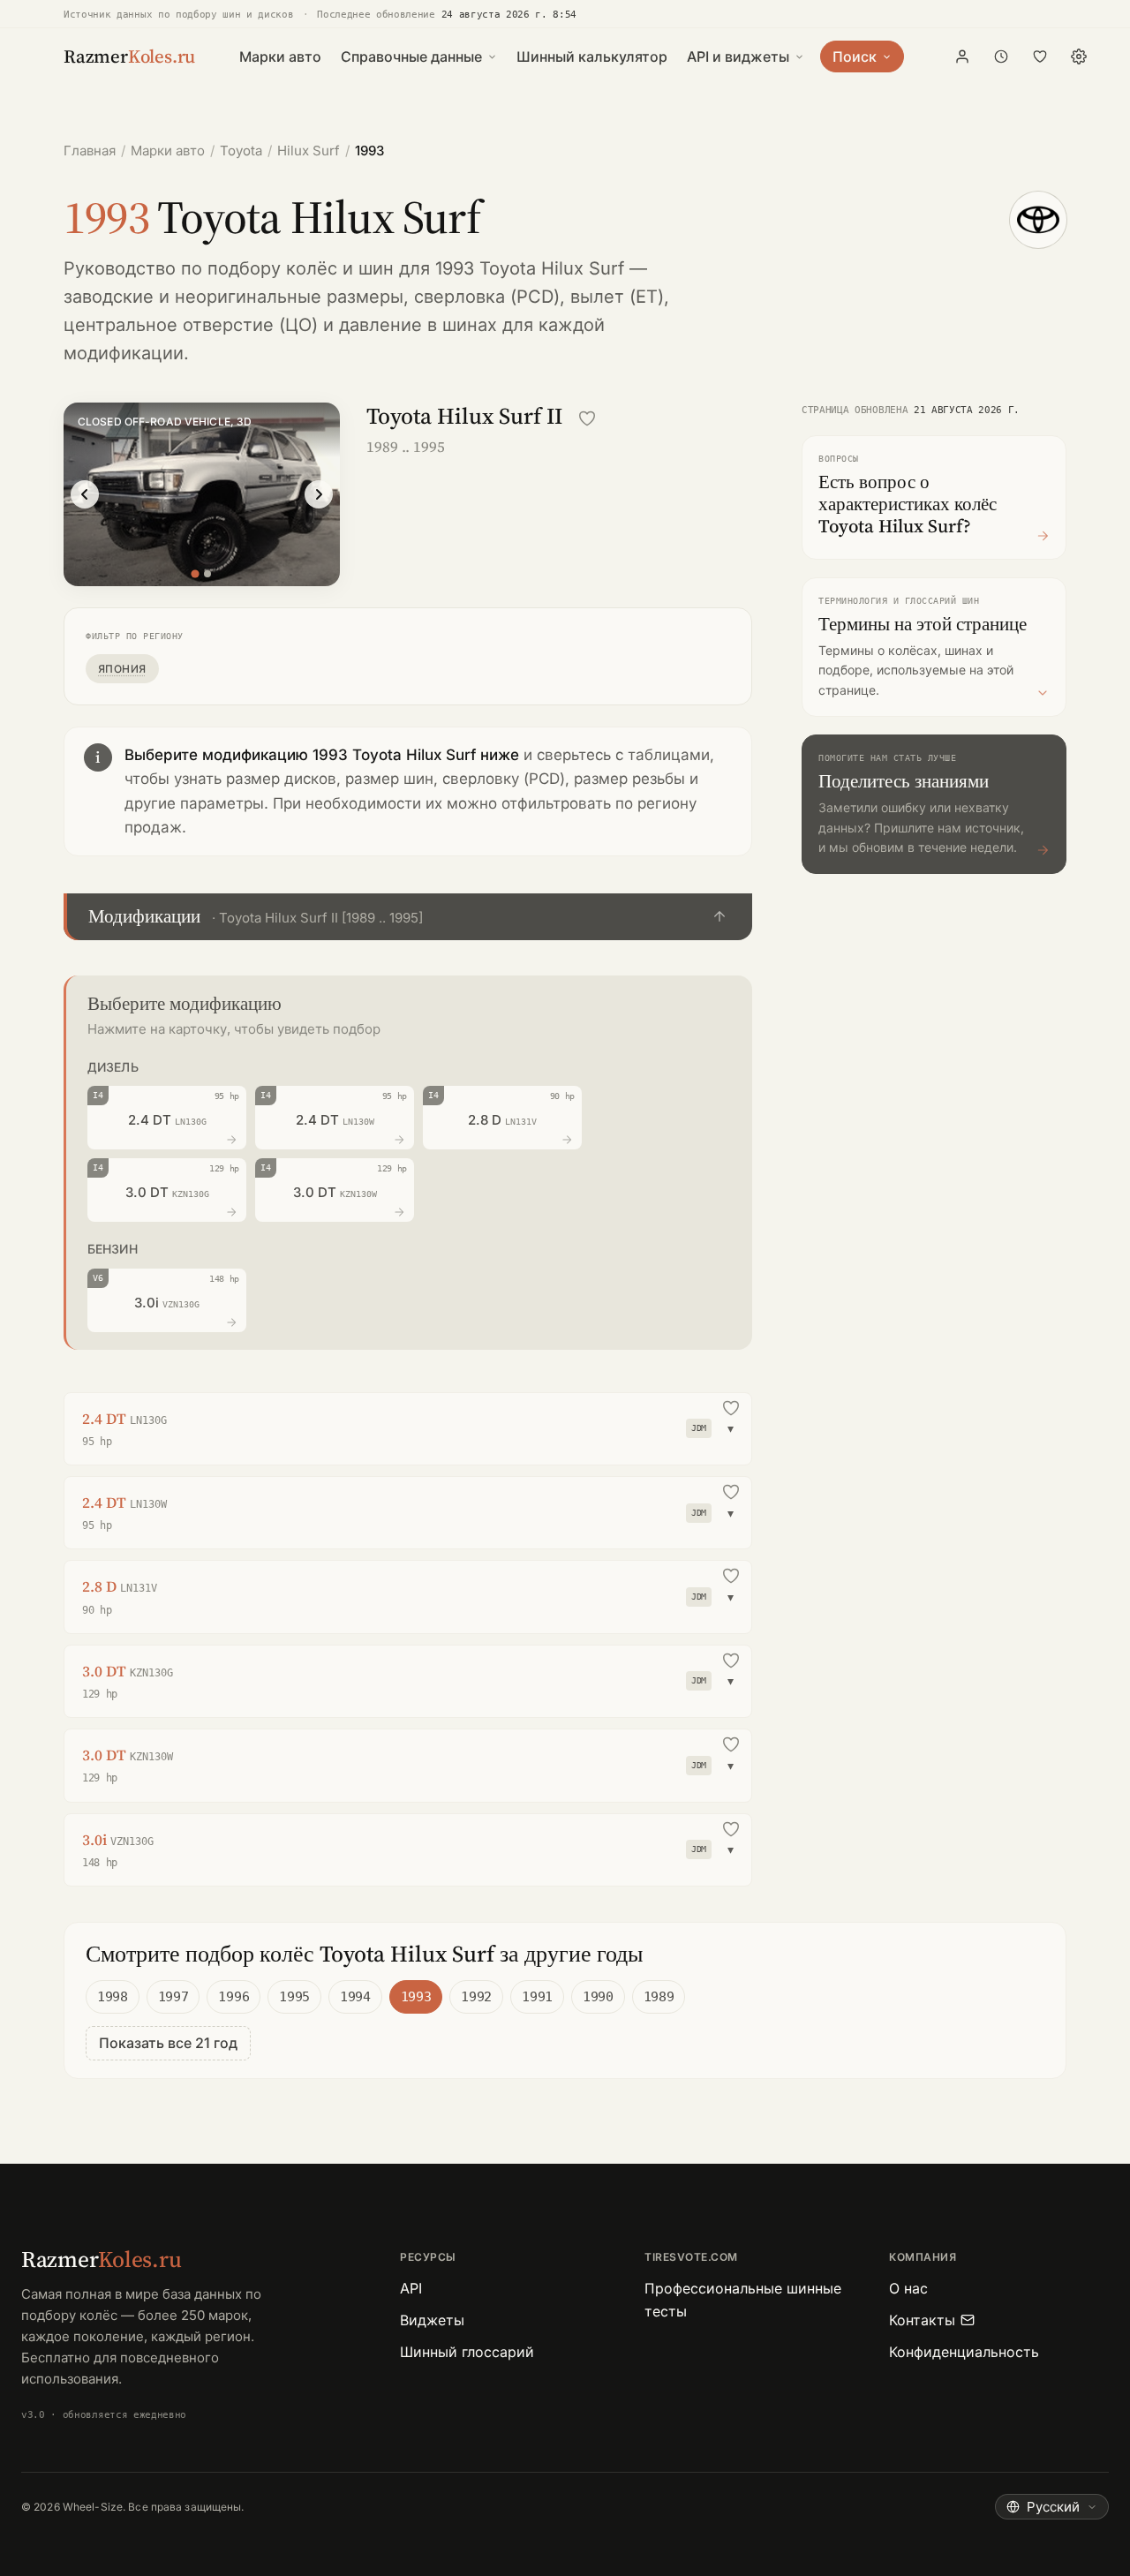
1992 (476, 1997)
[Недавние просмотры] (1001, 56)
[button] (408, 917)
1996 (234, 1997)
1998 (113, 1997)
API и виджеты (738, 56)
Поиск (855, 56)
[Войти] (962, 56)
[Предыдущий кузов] (85, 494)
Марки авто (280, 56)
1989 (659, 1997)
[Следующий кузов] (319, 494)
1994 (355, 1997)
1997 (173, 1997)
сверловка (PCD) (487, 297)
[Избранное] (1040, 56)
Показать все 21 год (168, 2043)
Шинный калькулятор (592, 56)
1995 (294, 1997)
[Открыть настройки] (1079, 56)
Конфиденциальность (964, 2352)
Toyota (241, 151)
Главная (90, 151)
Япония (122, 669)
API (411, 2288)
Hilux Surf (309, 151)
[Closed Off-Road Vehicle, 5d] (207, 574)
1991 (537, 1997)
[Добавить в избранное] (587, 418)
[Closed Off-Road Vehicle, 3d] (196, 573)
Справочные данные (411, 56)
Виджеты (432, 2320)
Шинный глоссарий (467, 2352)
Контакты (922, 2320)
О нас (908, 2288)
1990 (598, 1997)
